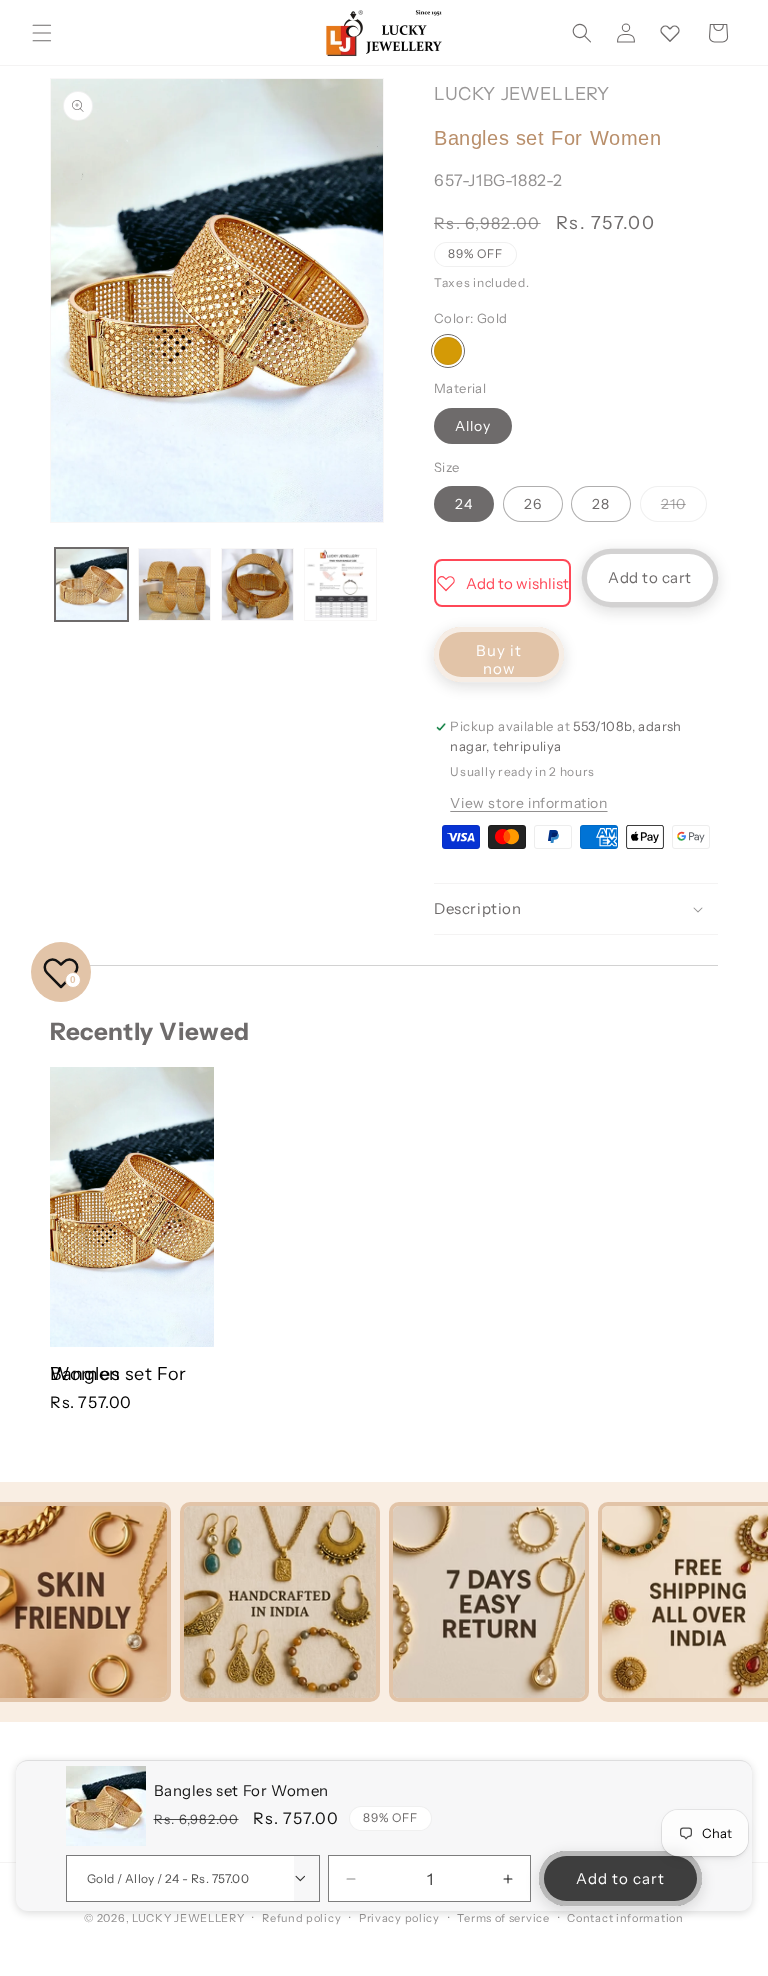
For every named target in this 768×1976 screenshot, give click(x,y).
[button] (42, 33)
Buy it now (499, 659)
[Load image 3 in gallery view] (257, 584)
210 (684, 508)
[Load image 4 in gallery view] (340, 584)
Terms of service (503, 1918)
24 (464, 504)
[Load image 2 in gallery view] (174, 584)
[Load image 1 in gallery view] (91, 584)
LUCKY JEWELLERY (188, 1918)
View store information (528, 803)
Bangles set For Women (118, 1374)
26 (533, 504)
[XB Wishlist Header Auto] (670, 33)
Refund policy (301, 1918)
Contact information (625, 1918)
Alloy (473, 426)
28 (601, 504)
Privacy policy (399, 1918)
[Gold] (448, 351)
